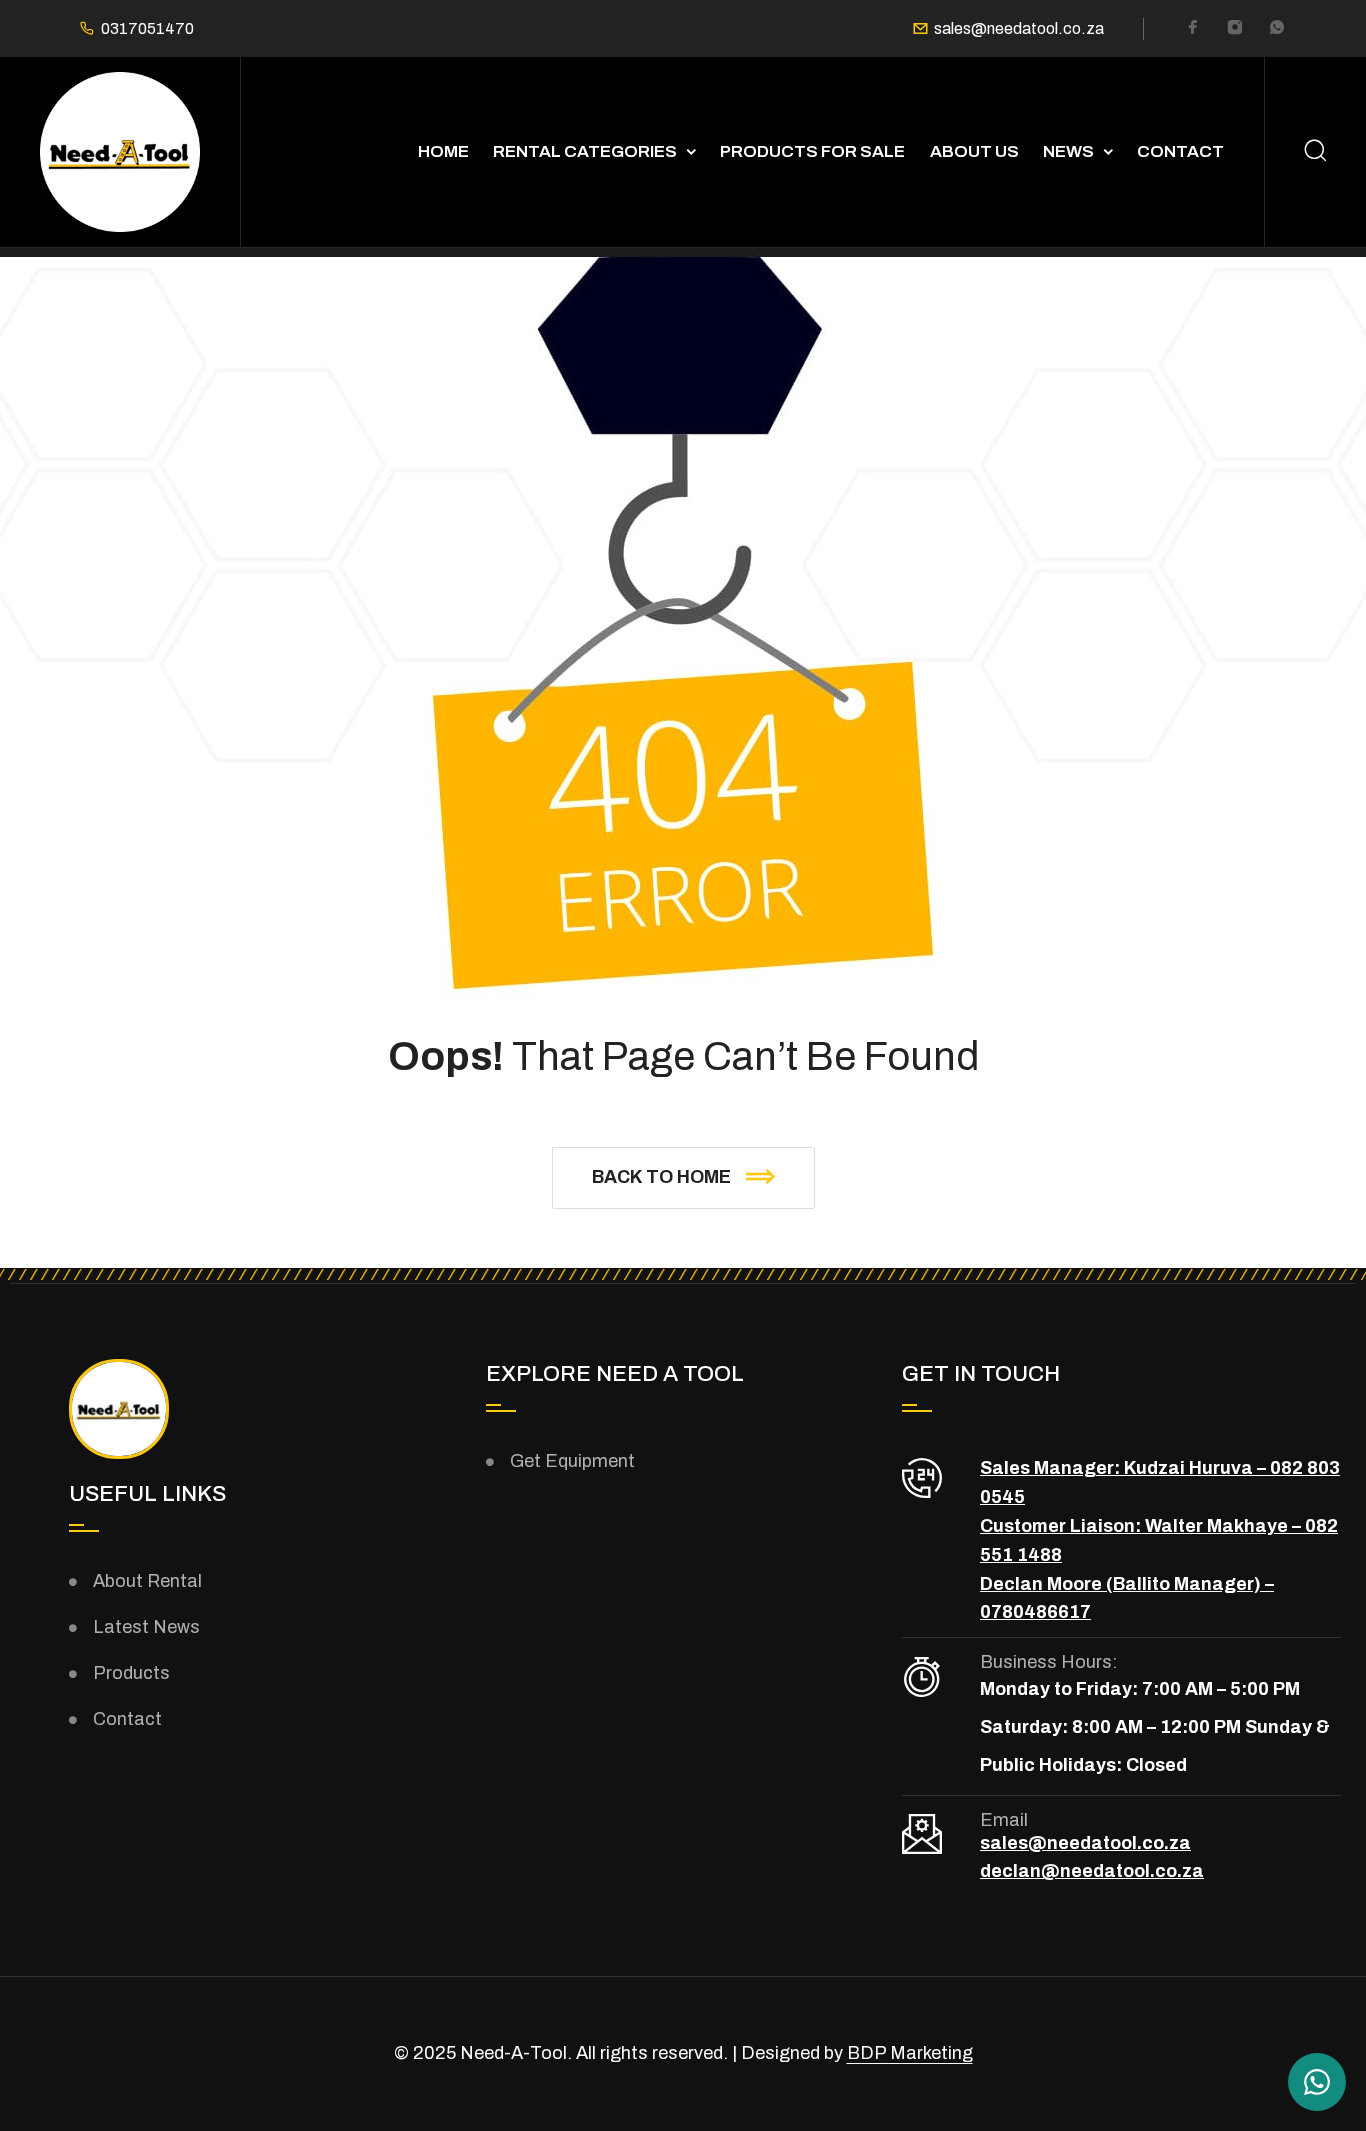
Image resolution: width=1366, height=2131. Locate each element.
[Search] (1315, 152)
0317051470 (147, 29)
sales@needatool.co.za (1019, 29)
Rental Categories (585, 151)
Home (443, 151)
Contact (1180, 151)
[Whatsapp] (1277, 30)
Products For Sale (812, 151)
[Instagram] (1235, 30)
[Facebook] (1193, 30)
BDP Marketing (910, 2053)
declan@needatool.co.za (1092, 1871)
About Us (974, 151)
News (1068, 151)
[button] (683, 1178)
